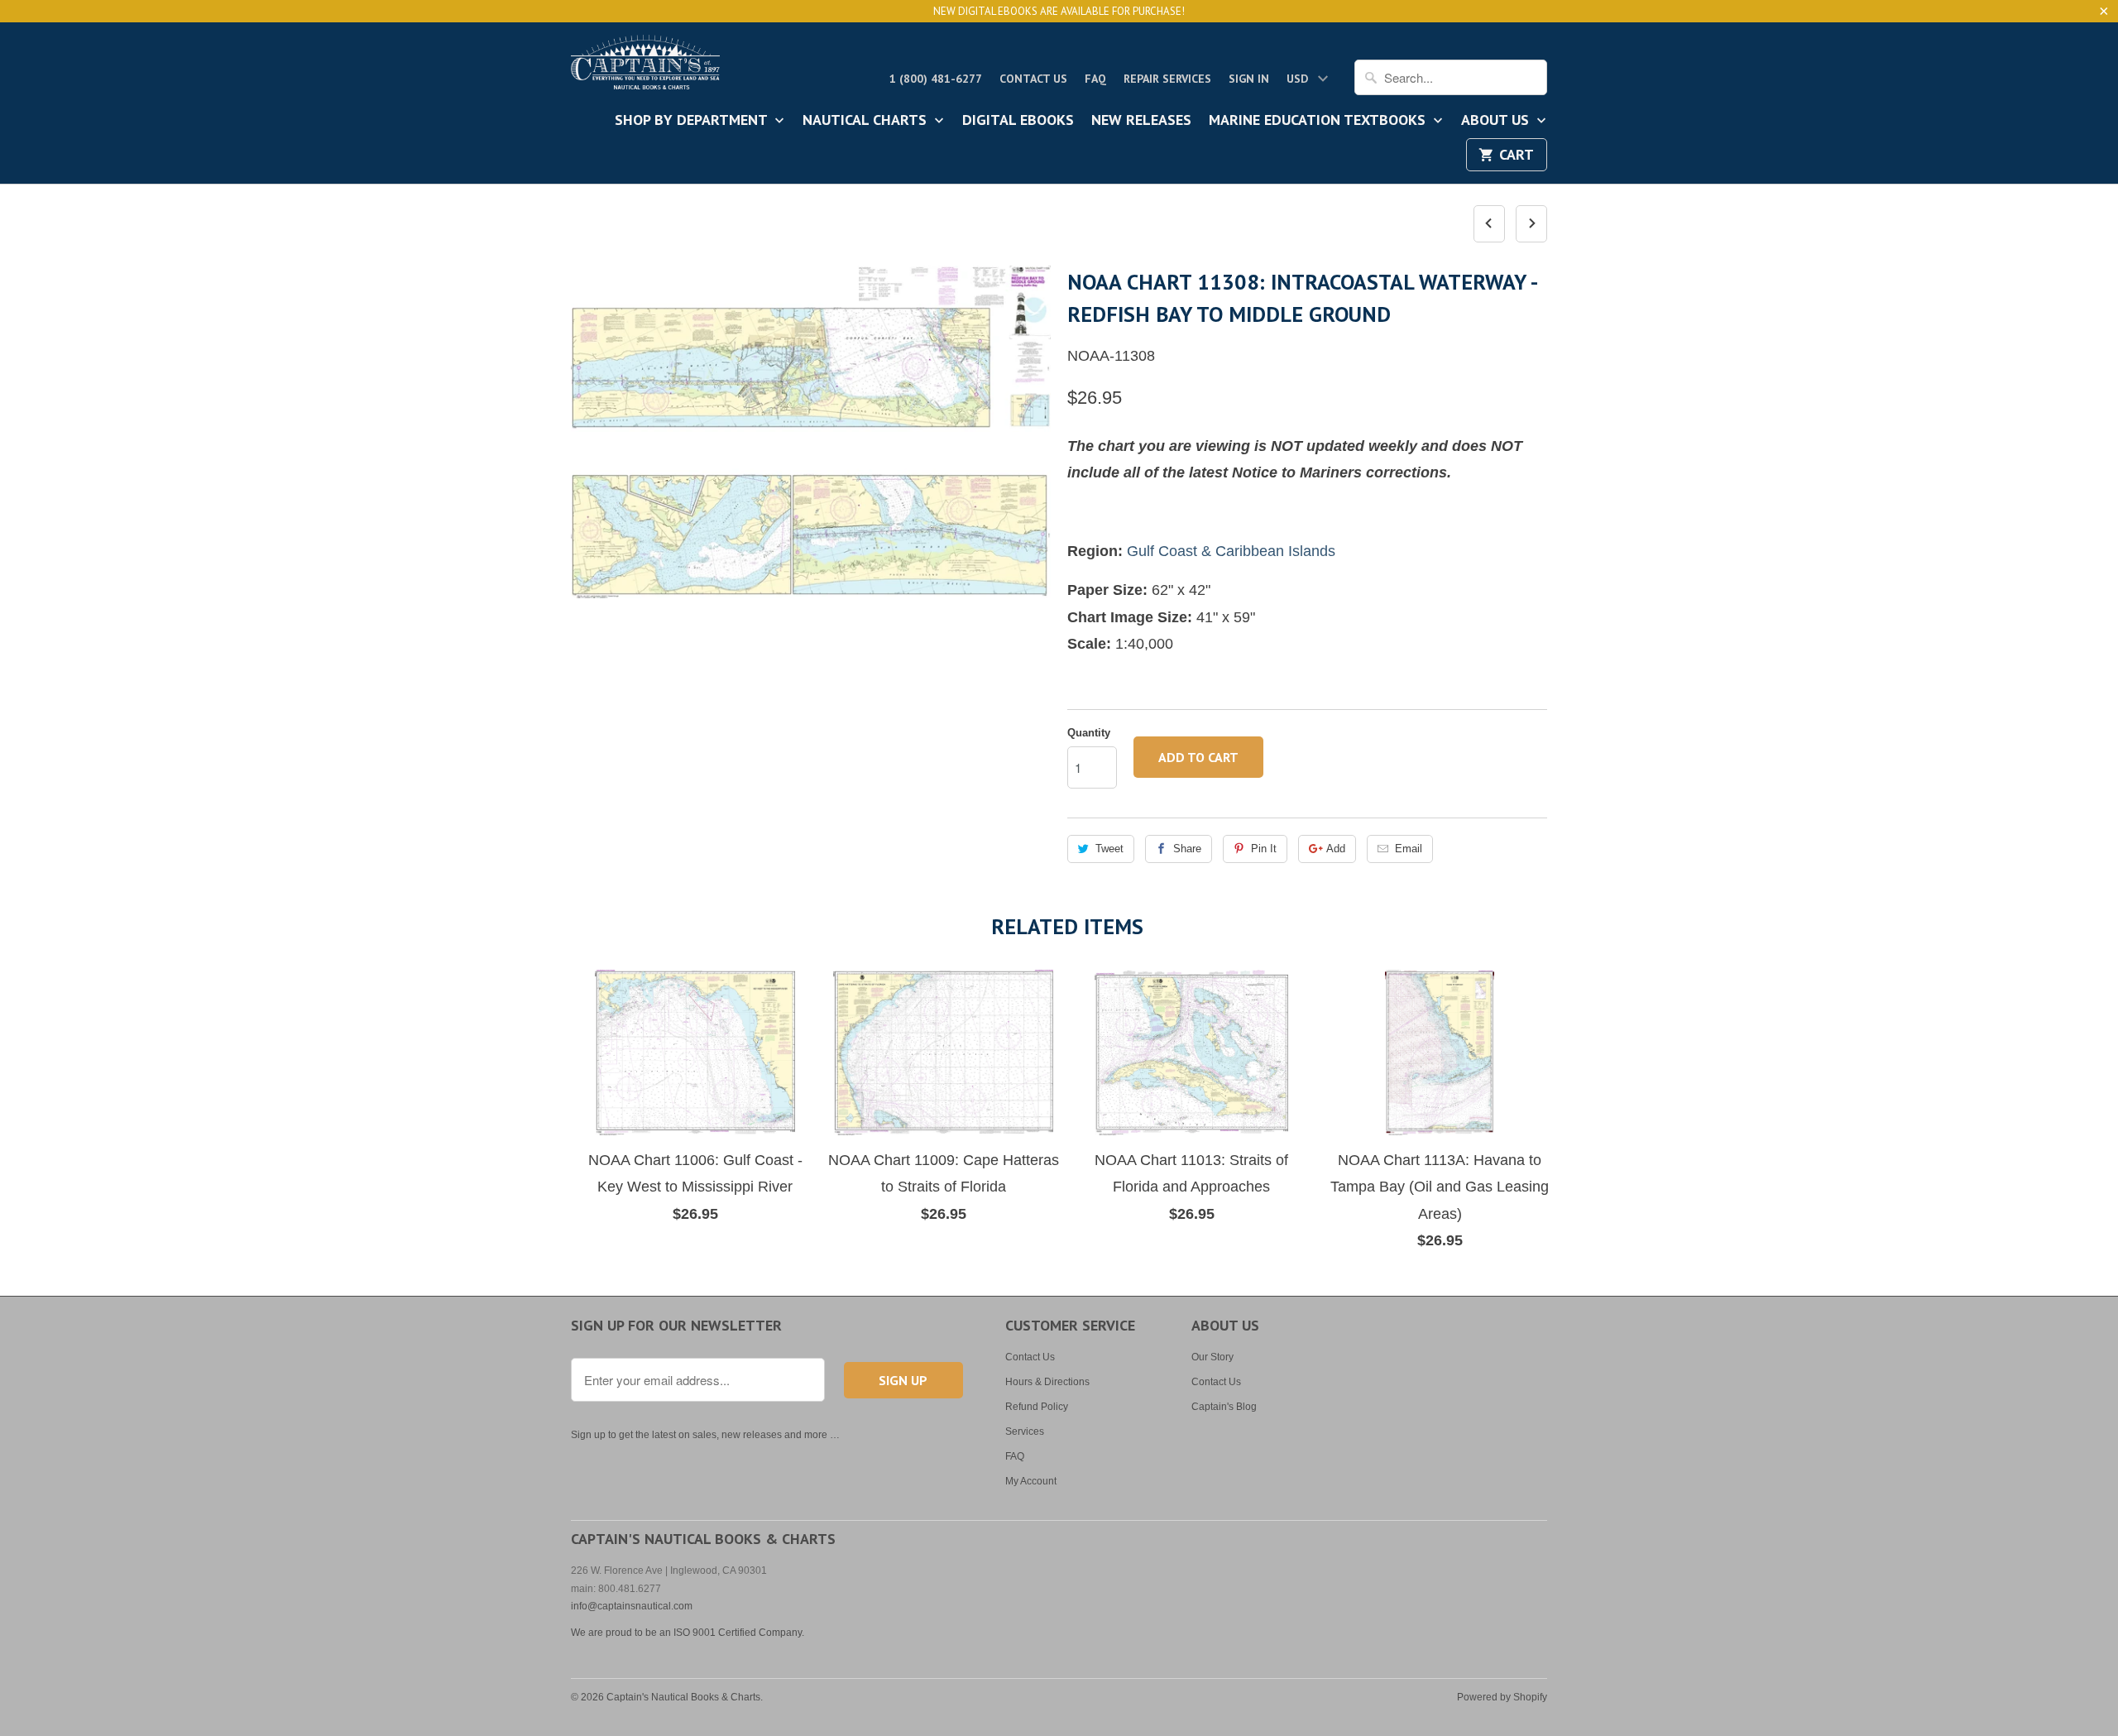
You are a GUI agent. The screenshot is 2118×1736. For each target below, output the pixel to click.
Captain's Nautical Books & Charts (683, 1697)
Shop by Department (693, 121)
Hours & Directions (1047, 1382)
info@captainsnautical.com (632, 1606)
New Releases (1141, 121)
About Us (1497, 121)
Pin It (1264, 849)
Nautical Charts (867, 121)
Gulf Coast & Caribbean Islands (1231, 551)
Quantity (1089, 733)
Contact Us (1033, 79)
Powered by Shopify (1502, 1697)
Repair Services (1167, 79)
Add (1336, 849)
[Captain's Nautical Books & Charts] (645, 67)
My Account (1031, 1481)
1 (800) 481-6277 (936, 79)
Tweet (1109, 849)
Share (1187, 849)
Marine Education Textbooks (1319, 121)
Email (1409, 849)
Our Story (1212, 1357)
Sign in (1249, 79)
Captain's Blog (1224, 1407)
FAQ (1095, 79)
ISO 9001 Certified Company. (739, 1633)
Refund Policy (1037, 1407)
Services (1025, 1431)
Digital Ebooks (1018, 121)
